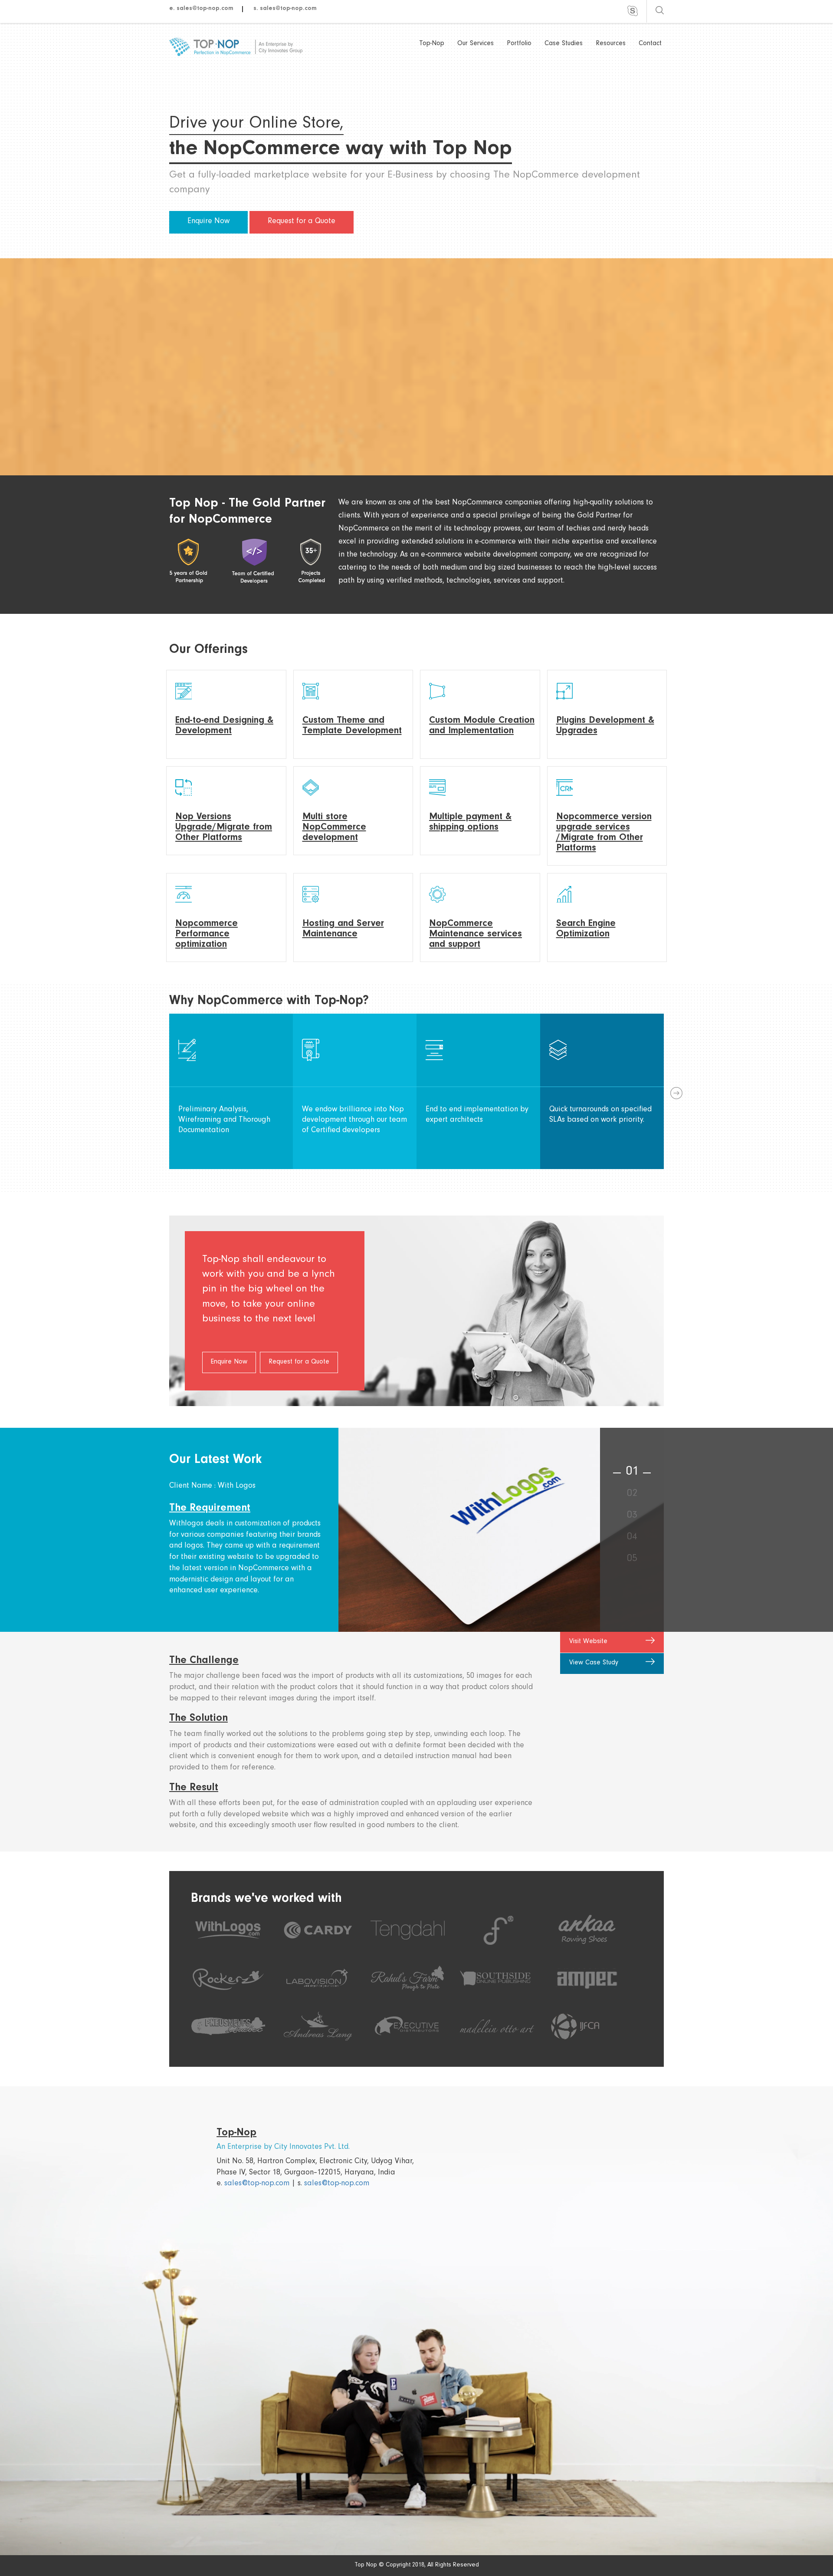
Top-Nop (432, 44)
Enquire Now (208, 222)
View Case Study (594, 1663)
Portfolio (519, 44)
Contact (650, 44)
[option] (231, 1091)
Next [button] (675, 1091)
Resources (611, 44)
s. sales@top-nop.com (285, 9)
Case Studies (564, 44)
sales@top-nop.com (257, 2184)
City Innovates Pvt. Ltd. (312, 2148)
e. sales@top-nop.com (201, 9)
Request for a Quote (302, 222)
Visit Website (588, 1642)
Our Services (476, 44)
